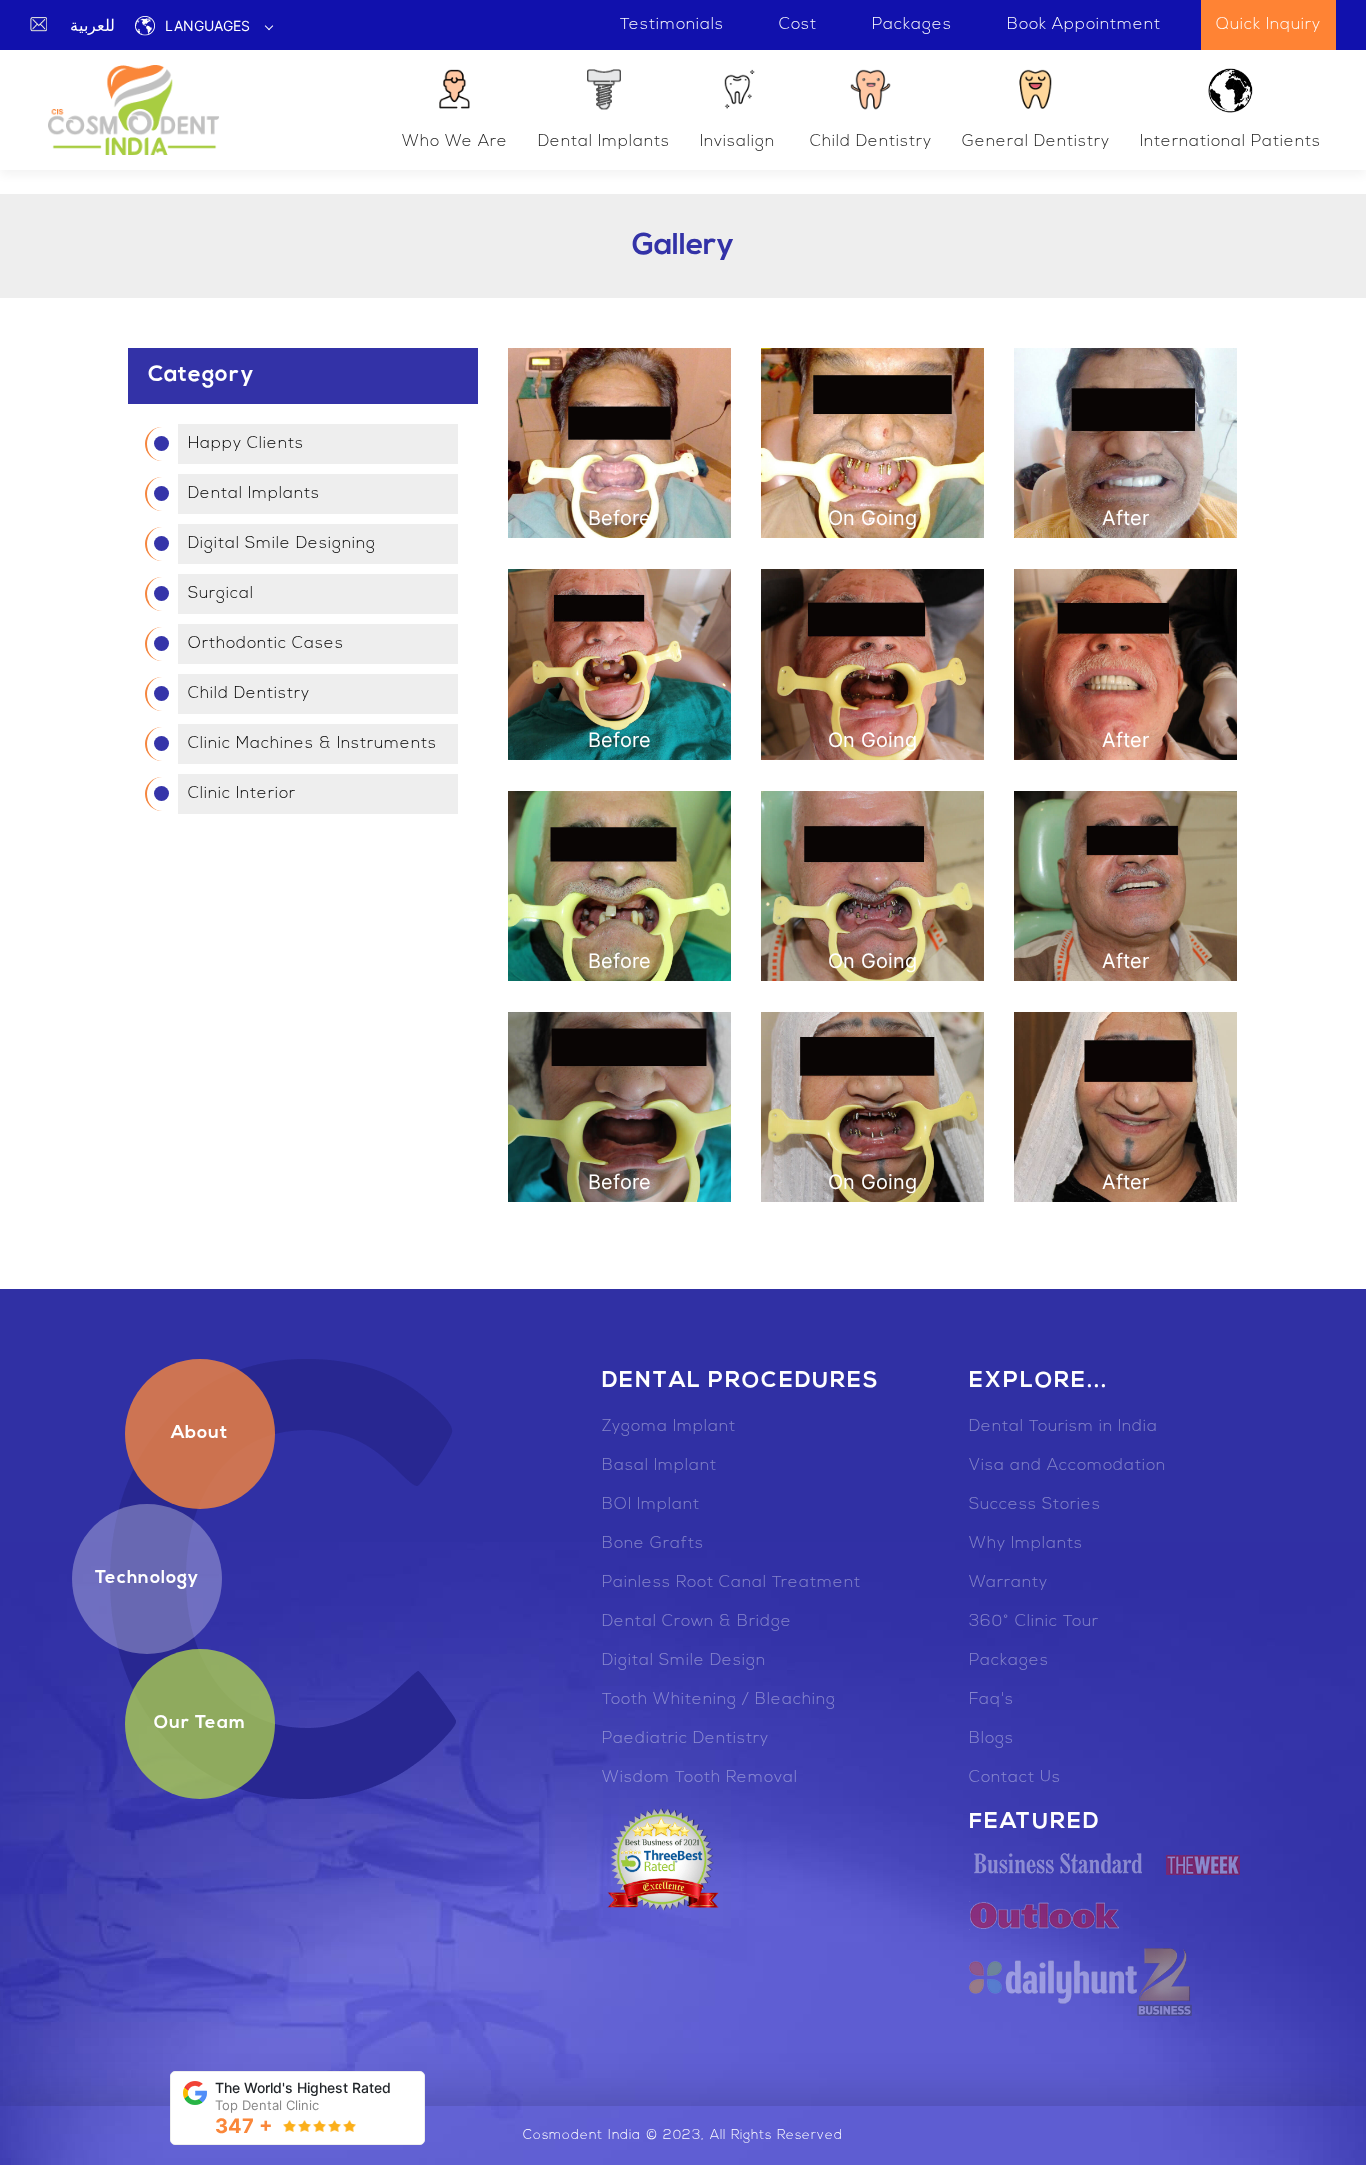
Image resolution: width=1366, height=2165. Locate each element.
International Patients (1230, 142)
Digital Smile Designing (282, 544)
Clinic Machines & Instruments (312, 744)
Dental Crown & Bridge (697, 1622)
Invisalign (737, 142)
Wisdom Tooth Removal (700, 1778)
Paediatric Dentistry (685, 1739)
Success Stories (1035, 1505)
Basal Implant (659, 1466)
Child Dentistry (871, 142)
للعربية (92, 25)
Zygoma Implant (669, 1427)
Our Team (200, 1724)
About (199, 1434)
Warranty (1008, 1583)
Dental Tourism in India (1063, 1427)
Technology (147, 1579)
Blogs (991, 1739)
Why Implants (1026, 1544)
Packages (1009, 1661)
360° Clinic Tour (1034, 1622)
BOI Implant (651, 1505)
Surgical (221, 594)
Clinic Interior (242, 794)
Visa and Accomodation (1067, 1466)
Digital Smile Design (684, 1661)
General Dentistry (1036, 142)
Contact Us (1015, 1778)
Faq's (991, 1700)
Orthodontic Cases (266, 644)
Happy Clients (246, 444)
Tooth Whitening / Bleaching (719, 1700)
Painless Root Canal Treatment (731, 1583)
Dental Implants (604, 142)
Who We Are (455, 142)
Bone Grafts (653, 1544)
